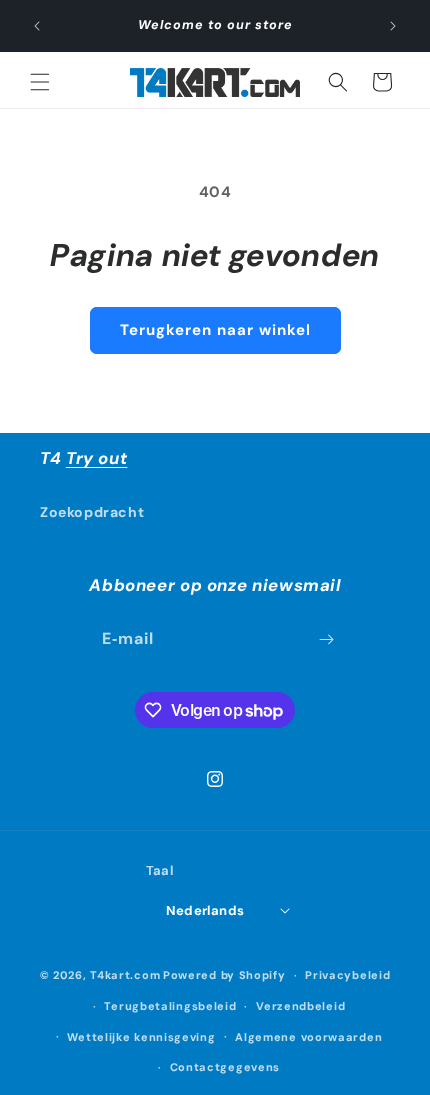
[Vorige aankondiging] (37, 26)
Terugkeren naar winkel (215, 330)
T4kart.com (125, 975)
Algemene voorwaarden (308, 1037)
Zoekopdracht (92, 512)
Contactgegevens (225, 1067)
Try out (96, 458)
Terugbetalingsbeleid (170, 1006)
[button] (40, 82)
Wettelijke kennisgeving (141, 1037)
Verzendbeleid (300, 1006)
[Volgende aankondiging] (393, 26)
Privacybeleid (347, 975)
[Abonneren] (326, 639)
